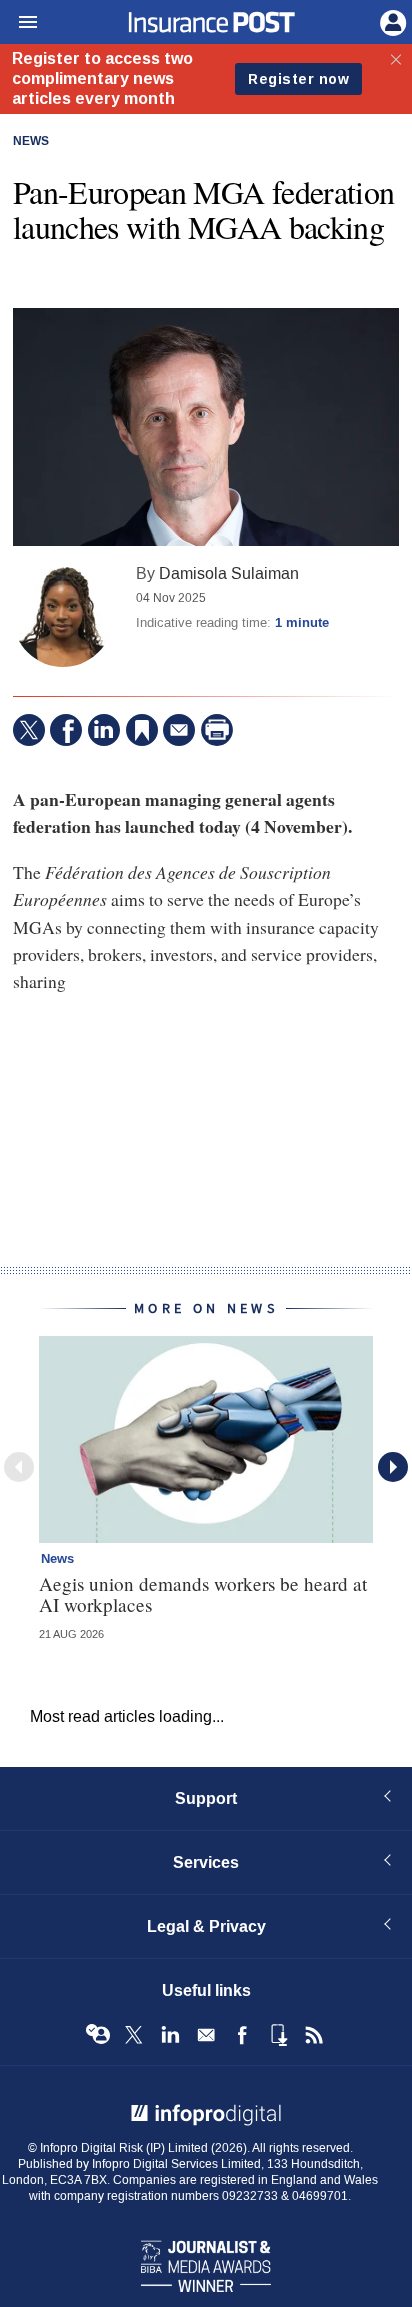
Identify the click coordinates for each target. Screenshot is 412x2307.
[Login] (391, 21)
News (31, 142)
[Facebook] (66, 730)
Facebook (242, 2035)
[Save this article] (142, 730)
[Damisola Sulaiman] (63, 617)
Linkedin (170, 2035)
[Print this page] (217, 730)
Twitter (134, 2035)
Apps (278, 2035)
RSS (314, 2035)
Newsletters (206, 2035)
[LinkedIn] (104, 730)
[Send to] (179, 730)
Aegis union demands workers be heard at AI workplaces (203, 1594)
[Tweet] (29, 730)
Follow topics (98, 2035)
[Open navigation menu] (19, 23)
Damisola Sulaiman (229, 573)
